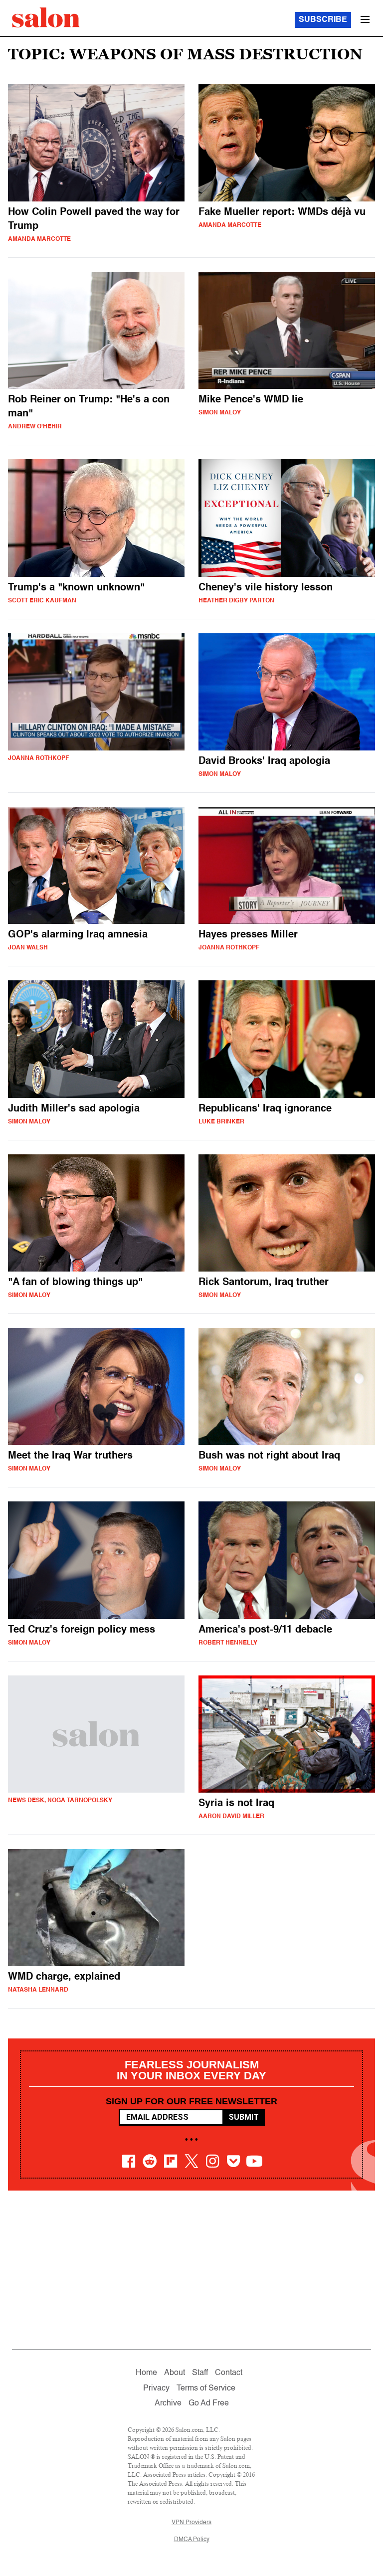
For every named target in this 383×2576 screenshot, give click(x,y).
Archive (168, 2403)
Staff (200, 2373)
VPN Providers (191, 2523)
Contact (229, 2373)
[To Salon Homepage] (46, 17)
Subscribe (323, 20)
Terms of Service (206, 2389)
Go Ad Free (209, 2403)
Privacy (156, 2389)
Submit (244, 2117)
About (175, 2373)
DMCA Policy (192, 2540)
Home (146, 2373)
